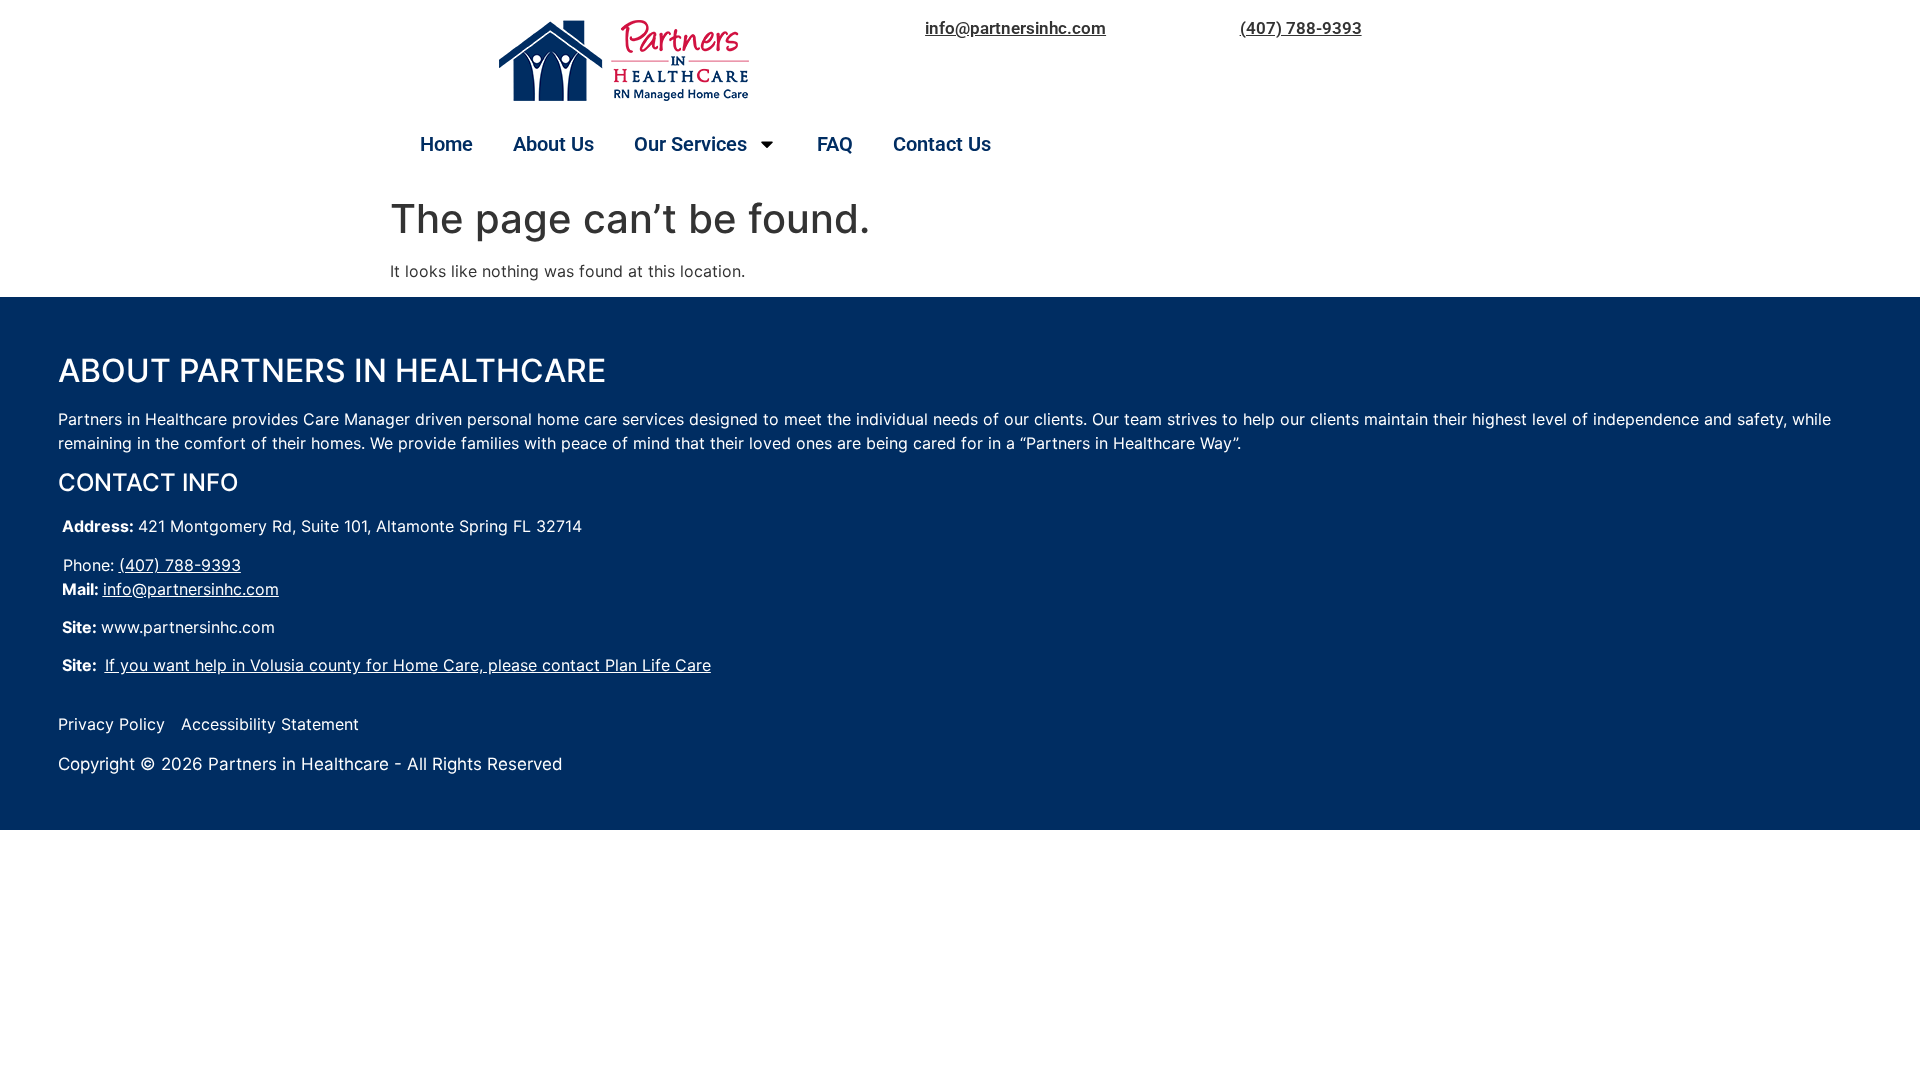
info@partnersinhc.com (1015, 28)
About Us (553, 144)
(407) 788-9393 (1301, 28)
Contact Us (942, 144)
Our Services (690, 144)
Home (446, 144)
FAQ (835, 144)
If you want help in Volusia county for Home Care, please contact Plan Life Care (408, 665)
